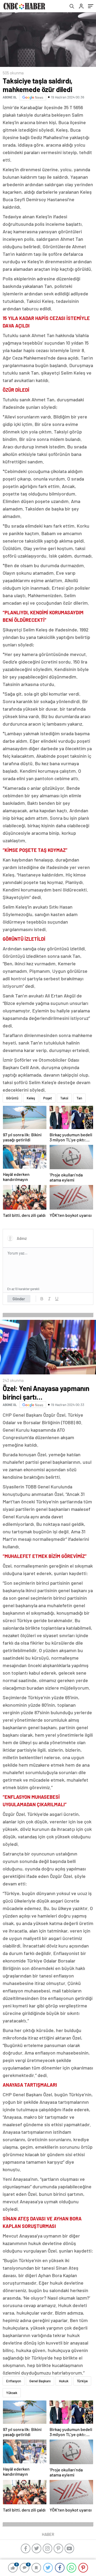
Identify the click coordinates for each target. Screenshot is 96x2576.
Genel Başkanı (40, 2381)
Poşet (48, 1098)
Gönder (19, 1299)
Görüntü (12, 1098)
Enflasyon (14, 2381)
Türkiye (82, 2381)
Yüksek (12, 2393)
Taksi (64, 1098)
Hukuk (64, 2381)
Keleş (31, 1098)
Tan (79, 1098)
